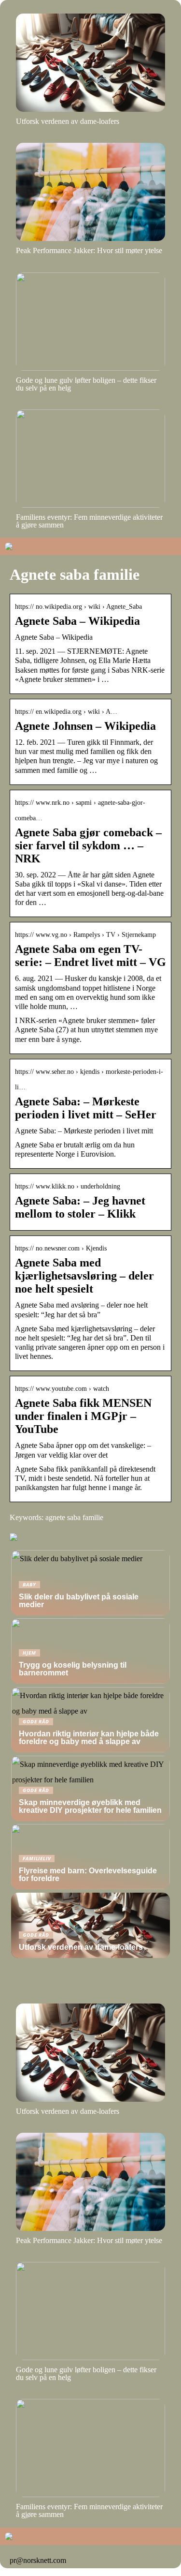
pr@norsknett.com (38, 2560)
